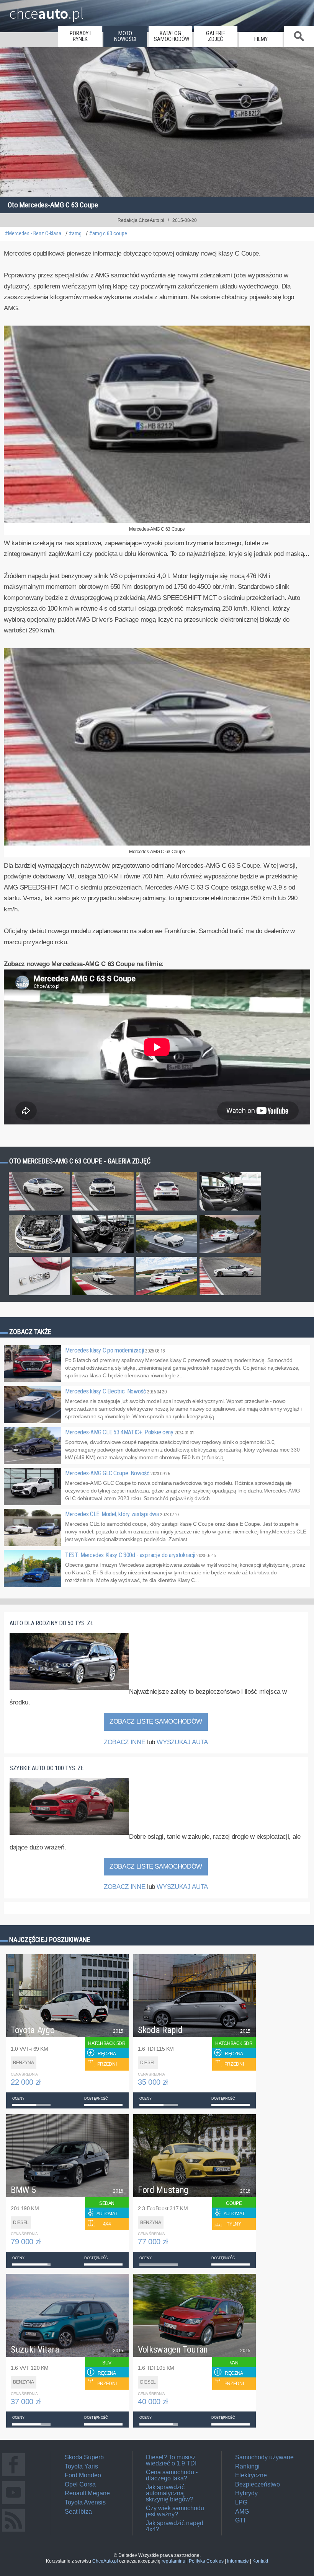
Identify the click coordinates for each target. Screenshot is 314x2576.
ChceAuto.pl (105, 2561)
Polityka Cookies (206, 2561)
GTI (240, 2520)
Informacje (238, 2561)
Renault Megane (87, 2493)
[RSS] (13, 2531)
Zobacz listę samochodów (156, 1721)
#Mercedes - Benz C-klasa (33, 234)
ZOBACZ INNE (124, 1742)
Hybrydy (246, 2493)
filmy (261, 39)
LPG (241, 2502)
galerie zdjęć (216, 36)
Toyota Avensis (85, 2502)
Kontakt (260, 2561)
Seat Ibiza (78, 2512)
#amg (75, 234)
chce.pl (47, 10)
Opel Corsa (80, 2484)
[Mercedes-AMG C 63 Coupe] (157, 521)
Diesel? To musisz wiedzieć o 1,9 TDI (171, 2460)
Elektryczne (251, 2475)
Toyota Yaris (81, 2466)
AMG (242, 2512)
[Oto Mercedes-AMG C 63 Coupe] (39, 1210)
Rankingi (247, 2466)
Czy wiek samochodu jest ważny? (175, 2511)
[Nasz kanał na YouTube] (13, 2504)
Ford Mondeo (83, 2475)
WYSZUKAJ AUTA (182, 1742)
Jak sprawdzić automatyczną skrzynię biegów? (170, 2493)
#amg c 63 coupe (108, 234)
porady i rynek (80, 36)
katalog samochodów (172, 36)
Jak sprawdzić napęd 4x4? (175, 2526)
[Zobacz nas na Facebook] (13, 2476)
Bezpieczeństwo (258, 2484)
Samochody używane (264, 2457)
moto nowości (125, 36)
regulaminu (173, 2561)
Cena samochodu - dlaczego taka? (172, 2475)
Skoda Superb (84, 2457)
